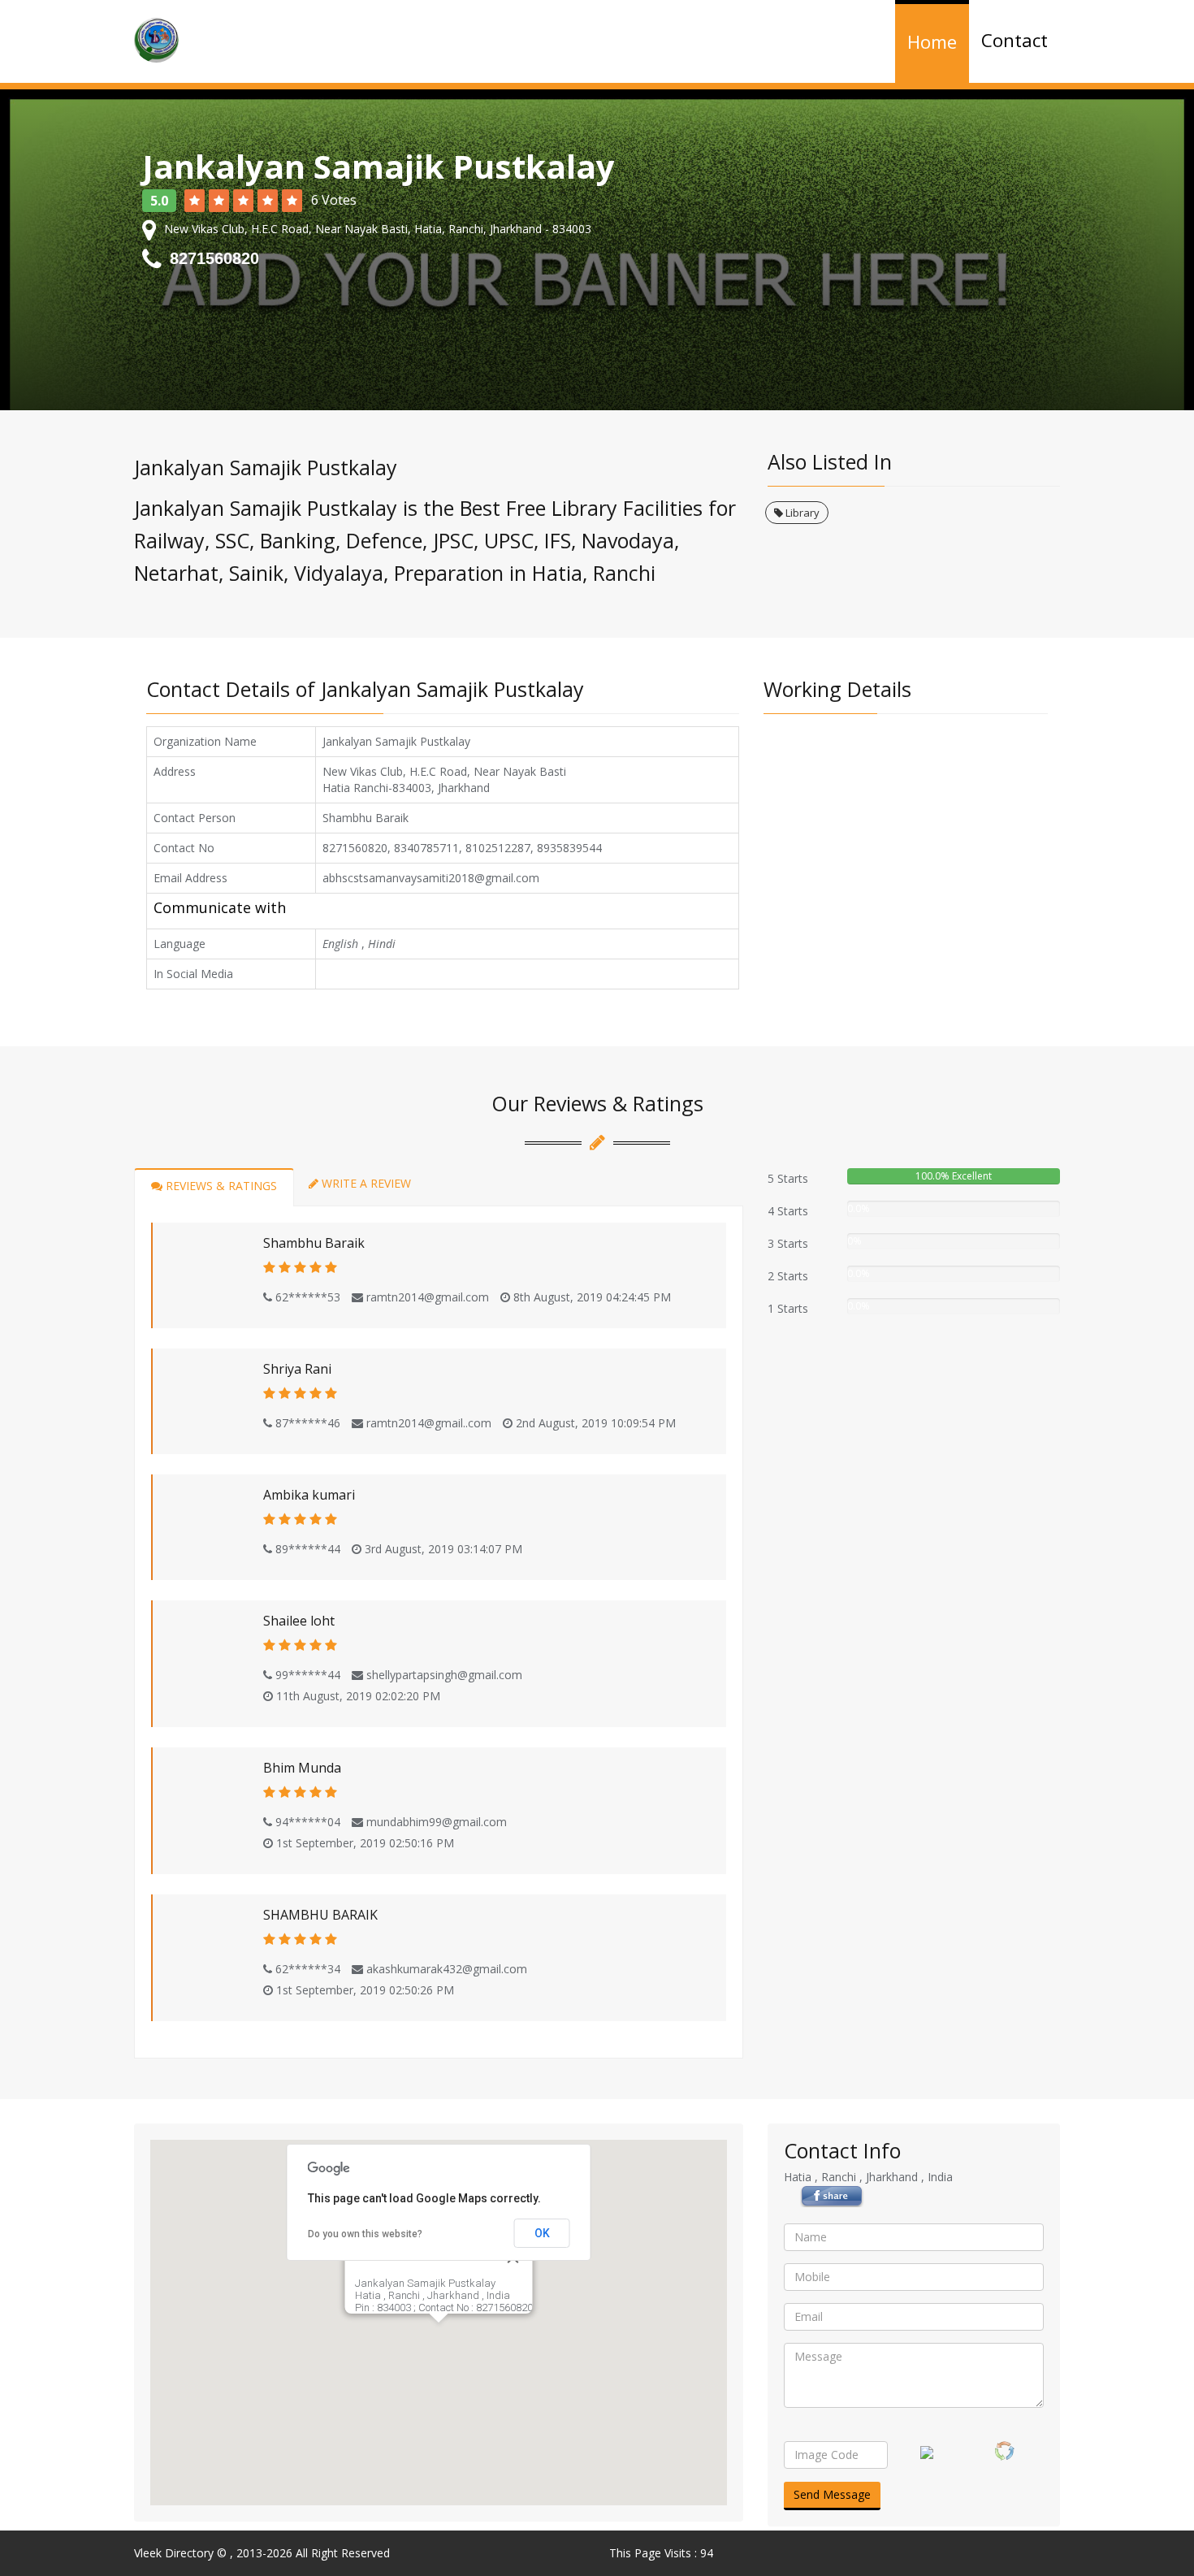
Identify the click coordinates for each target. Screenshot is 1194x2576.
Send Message (832, 2494)
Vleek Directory (174, 2553)
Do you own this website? (365, 2234)
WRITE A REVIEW (365, 1183)
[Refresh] (1005, 2451)
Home (932, 42)
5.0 (159, 201)
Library (801, 513)
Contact (1014, 40)
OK (542, 2233)
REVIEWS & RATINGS (220, 1186)
